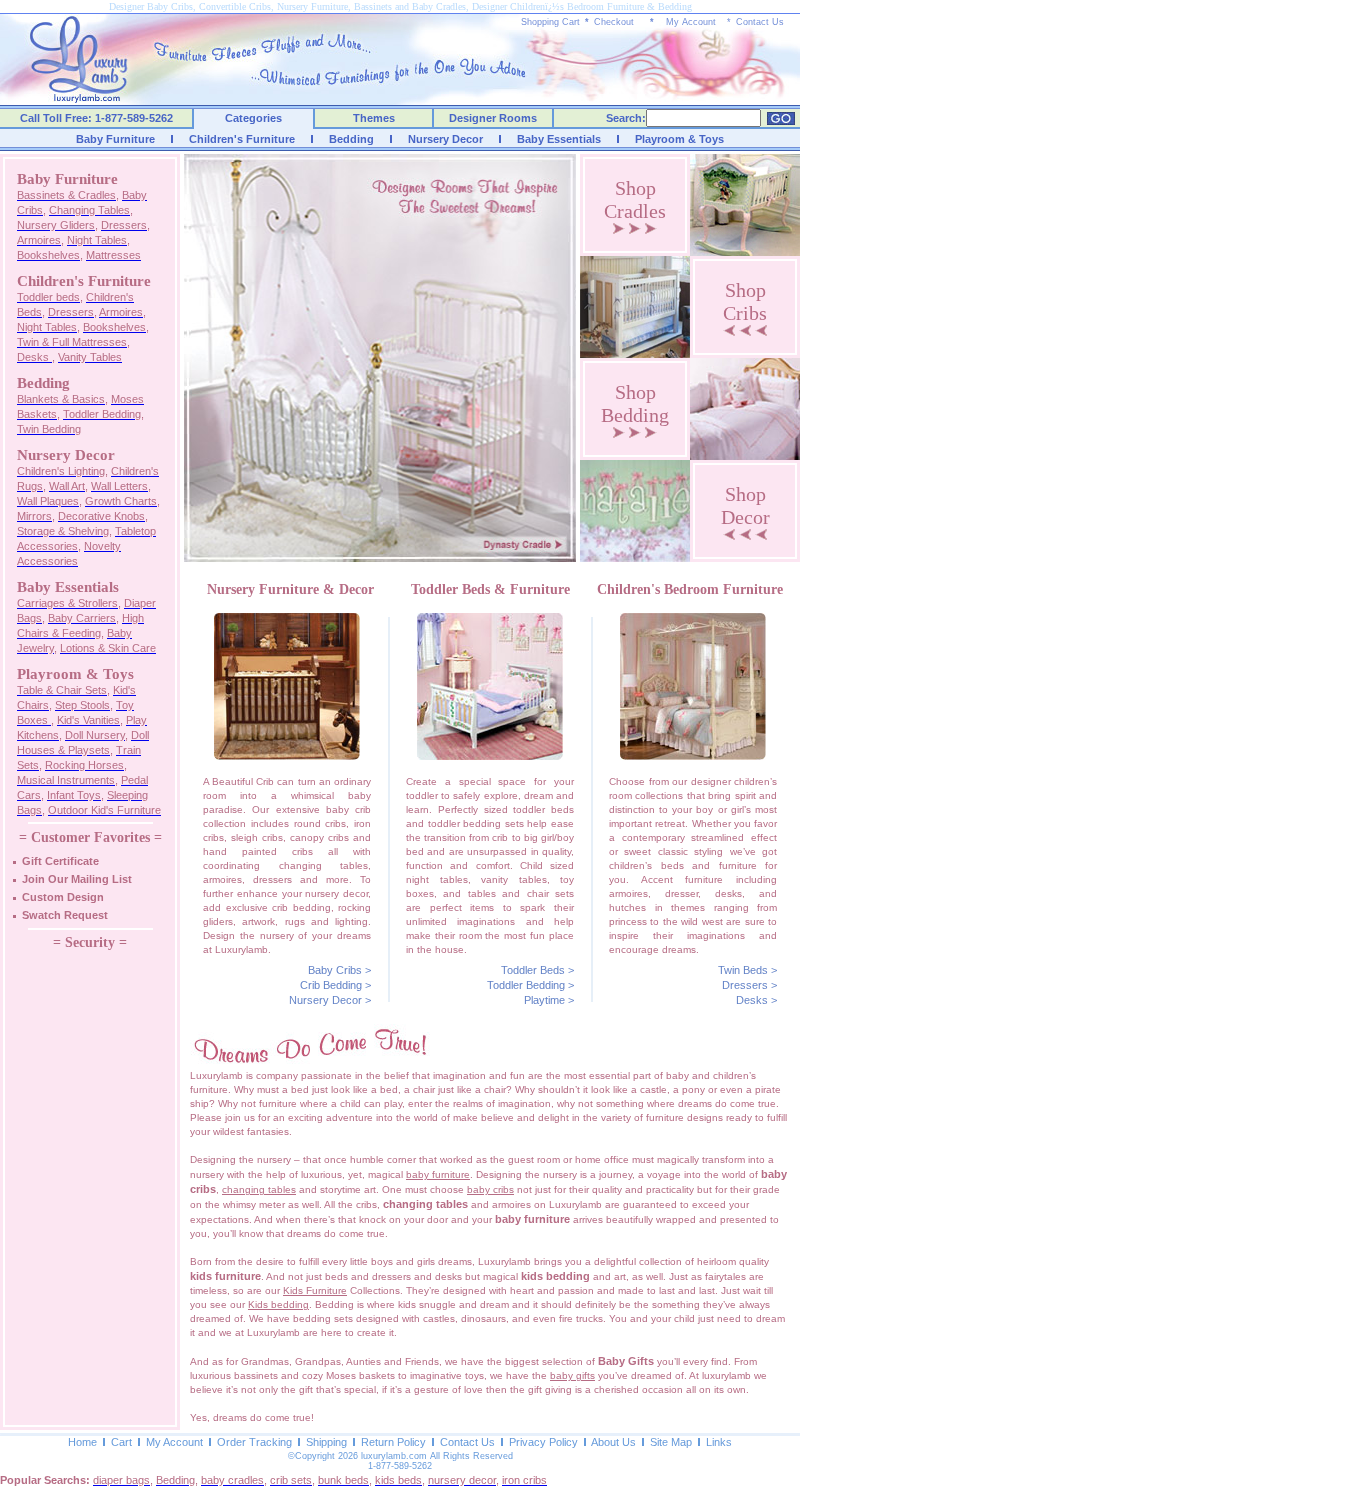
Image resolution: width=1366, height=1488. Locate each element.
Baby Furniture (115, 139)
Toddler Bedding (526, 985)
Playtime (544, 1000)
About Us (613, 1442)
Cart (121, 1442)
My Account (691, 22)
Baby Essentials (559, 139)
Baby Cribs (335, 970)
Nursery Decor (445, 139)
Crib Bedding (331, 985)
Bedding (351, 139)
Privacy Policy (543, 1442)
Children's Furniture (242, 139)
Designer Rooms (493, 118)
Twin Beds (743, 970)
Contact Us (760, 22)
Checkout (614, 22)
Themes (374, 118)
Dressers (745, 985)
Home (82, 1442)
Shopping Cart (550, 22)
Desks (752, 1000)
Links (719, 1442)
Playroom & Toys (679, 139)
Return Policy (393, 1442)
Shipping (326, 1442)
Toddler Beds (533, 970)
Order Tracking (254, 1442)
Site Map (671, 1442)
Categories (253, 118)
